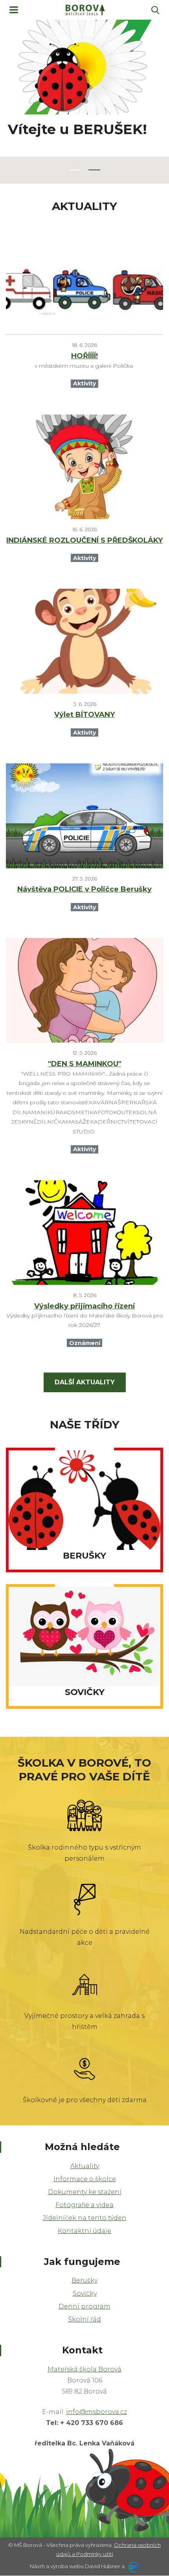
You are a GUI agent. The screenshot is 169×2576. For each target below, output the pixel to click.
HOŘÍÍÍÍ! (84, 356)
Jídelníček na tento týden (85, 2218)
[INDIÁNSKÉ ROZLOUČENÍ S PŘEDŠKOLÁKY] (84, 467)
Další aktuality (85, 1382)
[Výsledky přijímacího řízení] (84, 1233)
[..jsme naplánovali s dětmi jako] (84, 990)
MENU (14, 10)
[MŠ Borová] (85, 10)
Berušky (84, 2280)
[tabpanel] (84, 98)
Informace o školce (85, 2179)
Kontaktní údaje (84, 2231)
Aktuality (85, 2166)
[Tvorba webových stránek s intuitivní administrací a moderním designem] (132, 2566)
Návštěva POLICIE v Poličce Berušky (84, 889)
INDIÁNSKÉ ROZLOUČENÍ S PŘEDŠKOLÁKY (84, 540)
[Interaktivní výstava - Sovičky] (84, 282)
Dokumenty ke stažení (85, 2192)
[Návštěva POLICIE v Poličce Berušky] (84, 816)
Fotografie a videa (84, 2205)
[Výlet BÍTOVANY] (84, 641)
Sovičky (85, 2293)
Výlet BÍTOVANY (84, 715)
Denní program (84, 2306)
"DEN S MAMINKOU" (85, 1064)
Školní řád (84, 2319)
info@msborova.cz (96, 2412)
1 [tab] (75, 170)
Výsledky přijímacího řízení (84, 1306)
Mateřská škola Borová (84, 2369)
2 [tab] (94, 170)
